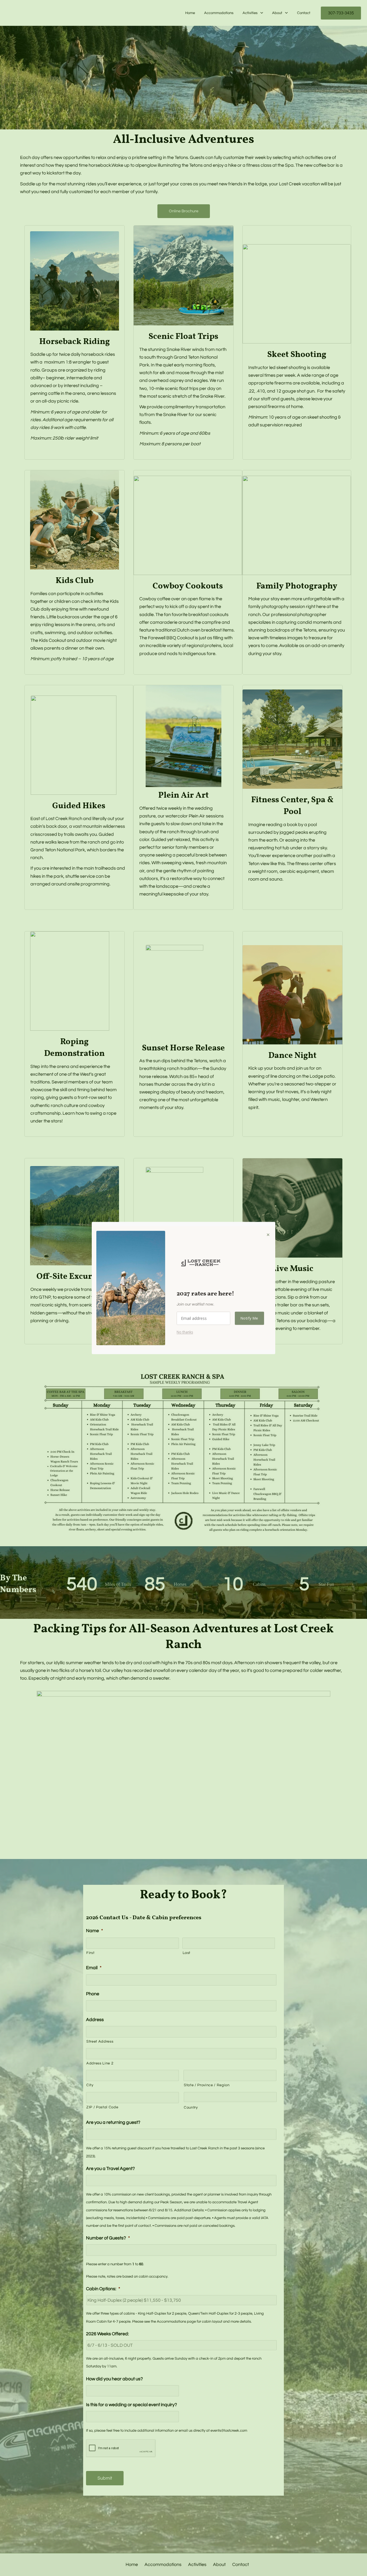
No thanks (185, 1332)
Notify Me (249, 1318)
